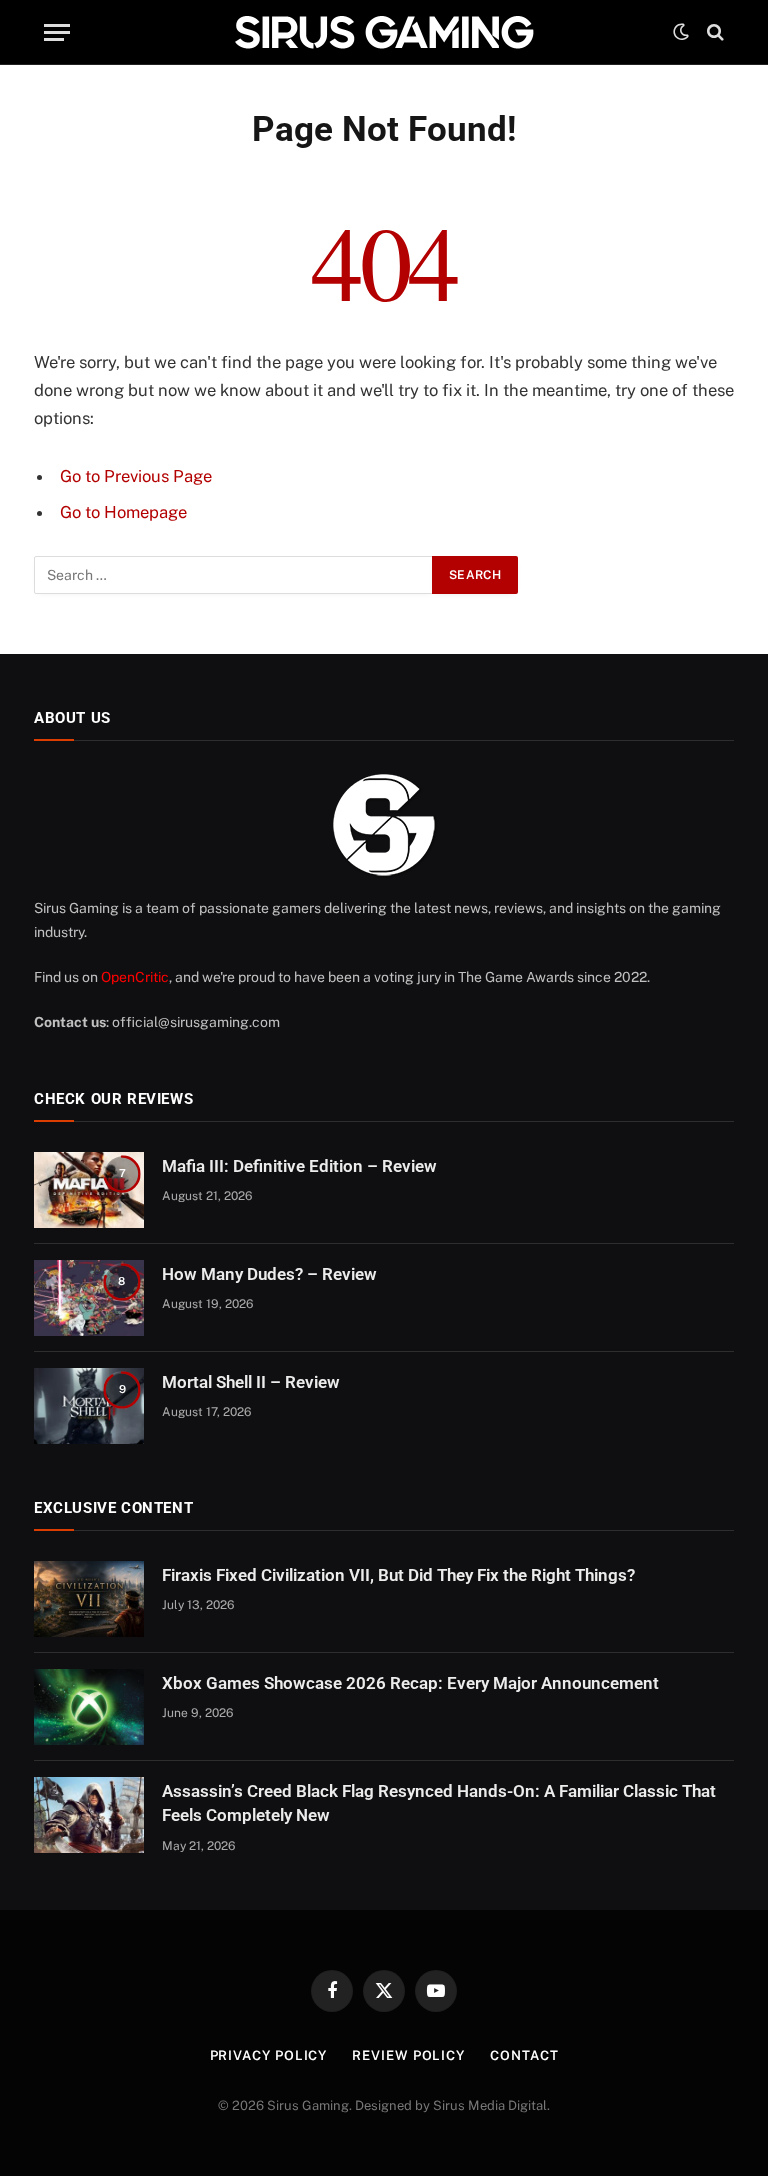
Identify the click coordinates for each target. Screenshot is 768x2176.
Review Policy (408, 2055)
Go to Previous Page (136, 476)
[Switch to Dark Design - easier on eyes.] (681, 32)
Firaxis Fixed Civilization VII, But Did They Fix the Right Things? (398, 1575)
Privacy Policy (269, 2055)
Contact (524, 2055)
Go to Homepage (123, 512)
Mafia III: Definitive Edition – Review (299, 1166)
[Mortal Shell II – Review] (89, 1406)
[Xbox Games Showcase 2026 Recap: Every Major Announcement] (89, 1707)
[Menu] (57, 32)
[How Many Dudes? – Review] (89, 1298)
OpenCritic (135, 977)
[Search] (713, 32)
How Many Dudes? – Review (269, 1274)
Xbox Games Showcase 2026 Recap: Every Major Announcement (410, 1683)
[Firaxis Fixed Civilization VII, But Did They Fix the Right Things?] (89, 1599)
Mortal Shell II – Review (251, 1382)
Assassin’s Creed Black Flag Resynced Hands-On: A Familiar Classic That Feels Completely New (439, 1803)
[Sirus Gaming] (384, 32)
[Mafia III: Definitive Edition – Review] (89, 1190)
